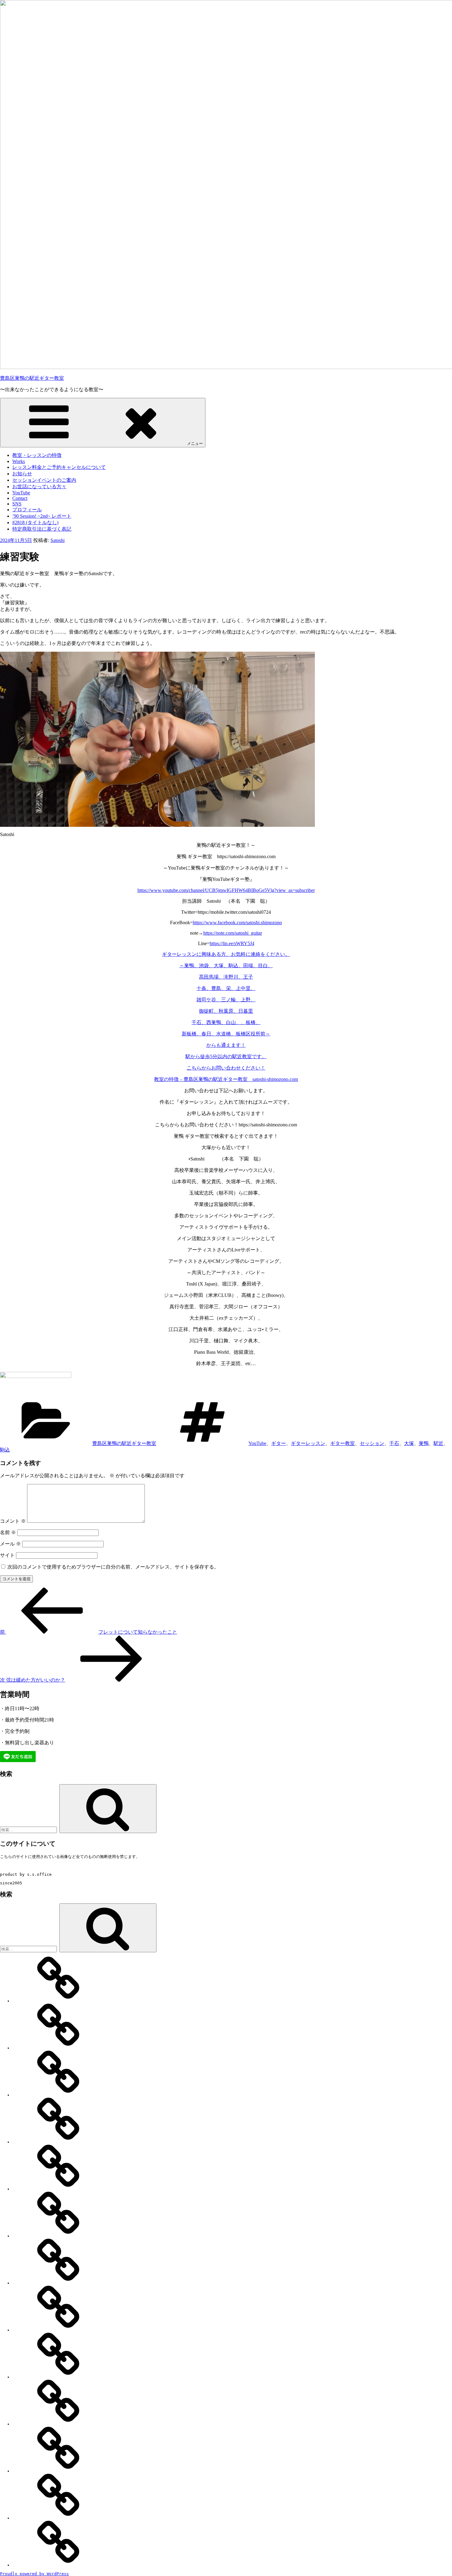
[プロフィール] (58, 2424)
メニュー (195, 444)
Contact (20, 498)
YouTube (21, 493)
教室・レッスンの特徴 (37, 455)
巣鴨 (424, 1443)
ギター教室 (343, 1443)
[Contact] (58, 2330)
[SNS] (58, 2377)
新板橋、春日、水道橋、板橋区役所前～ (226, 1034)
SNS (17, 504)
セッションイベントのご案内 (44, 480)
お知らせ (22, 474)
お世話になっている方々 (39, 487)
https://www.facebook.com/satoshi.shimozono (237, 923)
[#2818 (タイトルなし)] (58, 2518)
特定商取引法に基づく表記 (42, 529)
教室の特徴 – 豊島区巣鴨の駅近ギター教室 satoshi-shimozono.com (226, 1079)
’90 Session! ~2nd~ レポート (42, 516)
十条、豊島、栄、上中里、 (226, 988)
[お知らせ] (58, 2142)
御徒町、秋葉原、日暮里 (226, 1011)
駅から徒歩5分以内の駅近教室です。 (226, 1056)
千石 (394, 1443)
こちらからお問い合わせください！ (226, 1068)
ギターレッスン (308, 1443)
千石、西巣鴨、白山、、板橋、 (226, 1022)
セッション (372, 1443)
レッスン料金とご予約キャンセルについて (59, 467)
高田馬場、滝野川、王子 (226, 977)
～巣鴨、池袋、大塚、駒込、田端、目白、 (226, 966)
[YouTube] (58, 2283)
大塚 (409, 1443)
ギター (279, 1443)
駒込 (5, 1450)
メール (10, 1544)
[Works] (58, 2048)
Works (19, 461)
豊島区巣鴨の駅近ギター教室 (32, 378)
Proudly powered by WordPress (34, 2574)
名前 (8, 1532)
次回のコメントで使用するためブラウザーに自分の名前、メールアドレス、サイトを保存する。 (113, 1567)
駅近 (438, 1443)
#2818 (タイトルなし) (35, 522)
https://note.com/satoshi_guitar (233, 933)
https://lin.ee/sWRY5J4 (232, 943)
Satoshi (57, 540)
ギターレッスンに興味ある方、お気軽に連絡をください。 (226, 954)
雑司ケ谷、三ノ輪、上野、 (226, 1000)
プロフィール (27, 510)
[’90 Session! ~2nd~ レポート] (58, 2471)
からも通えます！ (226, 1045)
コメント (13, 1521)
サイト (7, 1555)
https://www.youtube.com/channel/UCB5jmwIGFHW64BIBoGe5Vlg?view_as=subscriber (226, 890)
